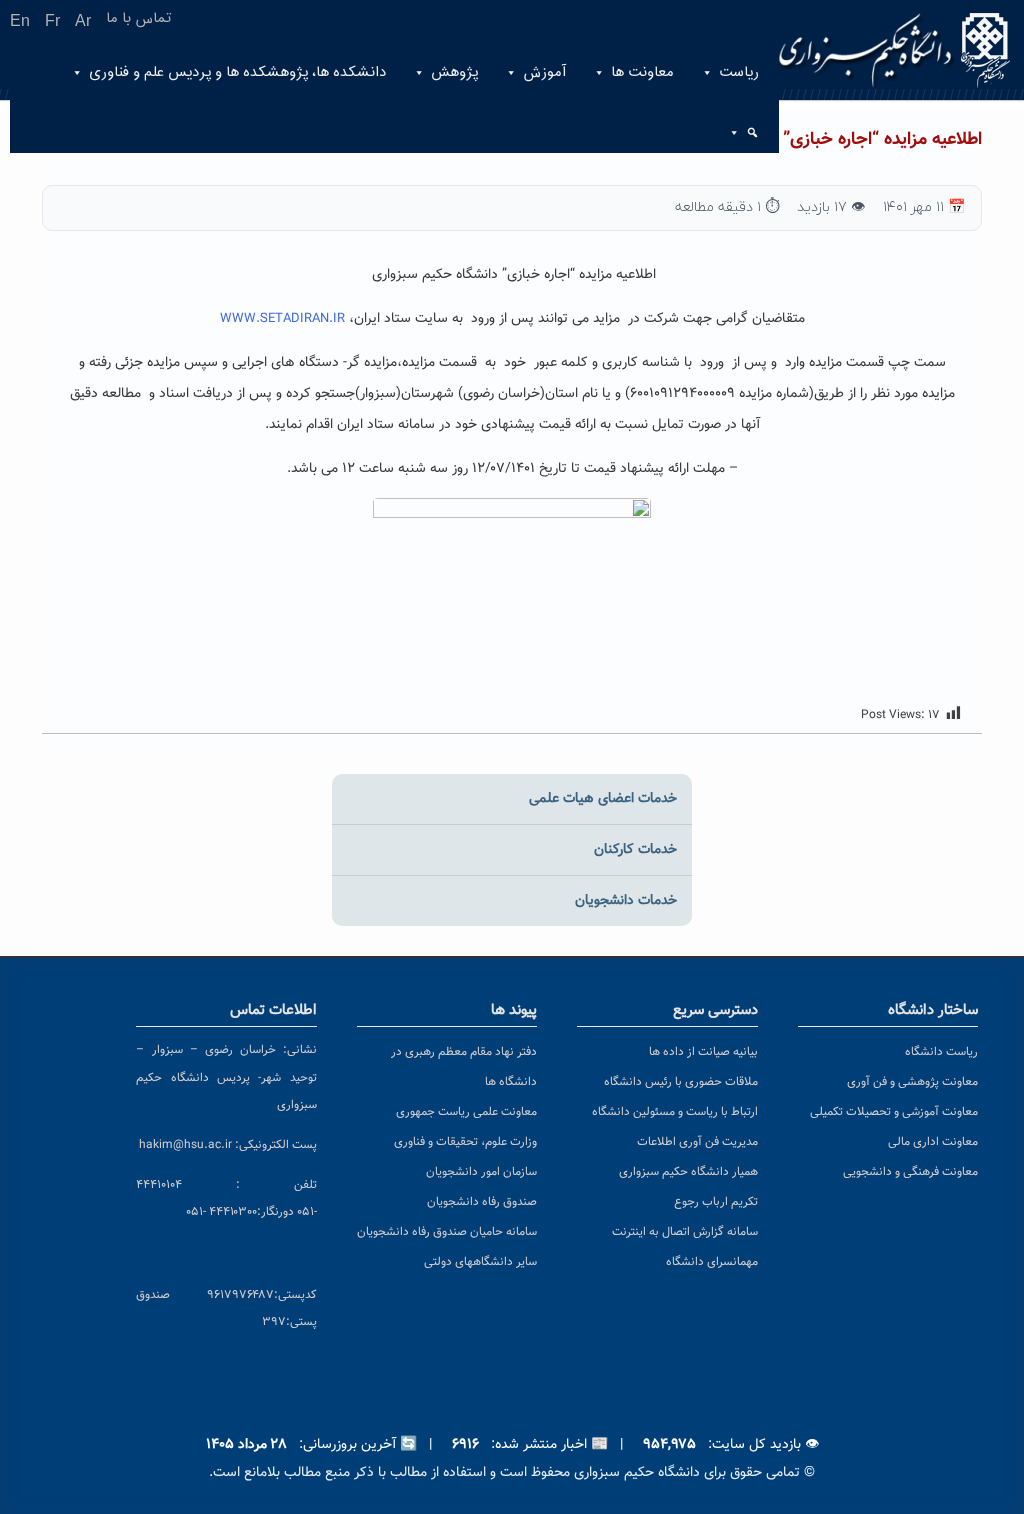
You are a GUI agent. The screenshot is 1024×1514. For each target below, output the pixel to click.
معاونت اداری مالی (933, 1142)
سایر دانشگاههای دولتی (480, 1262)
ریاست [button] (739, 72)
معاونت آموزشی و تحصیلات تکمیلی (894, 1112)
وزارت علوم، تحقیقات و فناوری (465, 1142)
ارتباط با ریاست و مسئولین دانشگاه (675, 1112)
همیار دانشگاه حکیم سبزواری (688, 1172)
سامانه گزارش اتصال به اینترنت (685, 1232)
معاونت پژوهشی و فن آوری (912, 1082)
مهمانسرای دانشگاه (712, 1262)
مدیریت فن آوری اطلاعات (697, 1142)
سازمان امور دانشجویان (481, 1172)
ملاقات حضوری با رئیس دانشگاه (681, 1082)
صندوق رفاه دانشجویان (482, 1202)
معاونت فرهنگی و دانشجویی (910, 1172)
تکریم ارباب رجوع (716, 1202)
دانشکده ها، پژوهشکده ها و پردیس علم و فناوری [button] (237, 72)
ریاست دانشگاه (941, 1052)
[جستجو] (750, 133)
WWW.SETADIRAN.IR (282, 319)
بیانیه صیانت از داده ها (703, 1052)
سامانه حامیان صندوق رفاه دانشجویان (447, 1232)
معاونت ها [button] (642, 72)
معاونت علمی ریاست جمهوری (466, 1112)
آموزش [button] (544, 72)
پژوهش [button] (454, 72)
